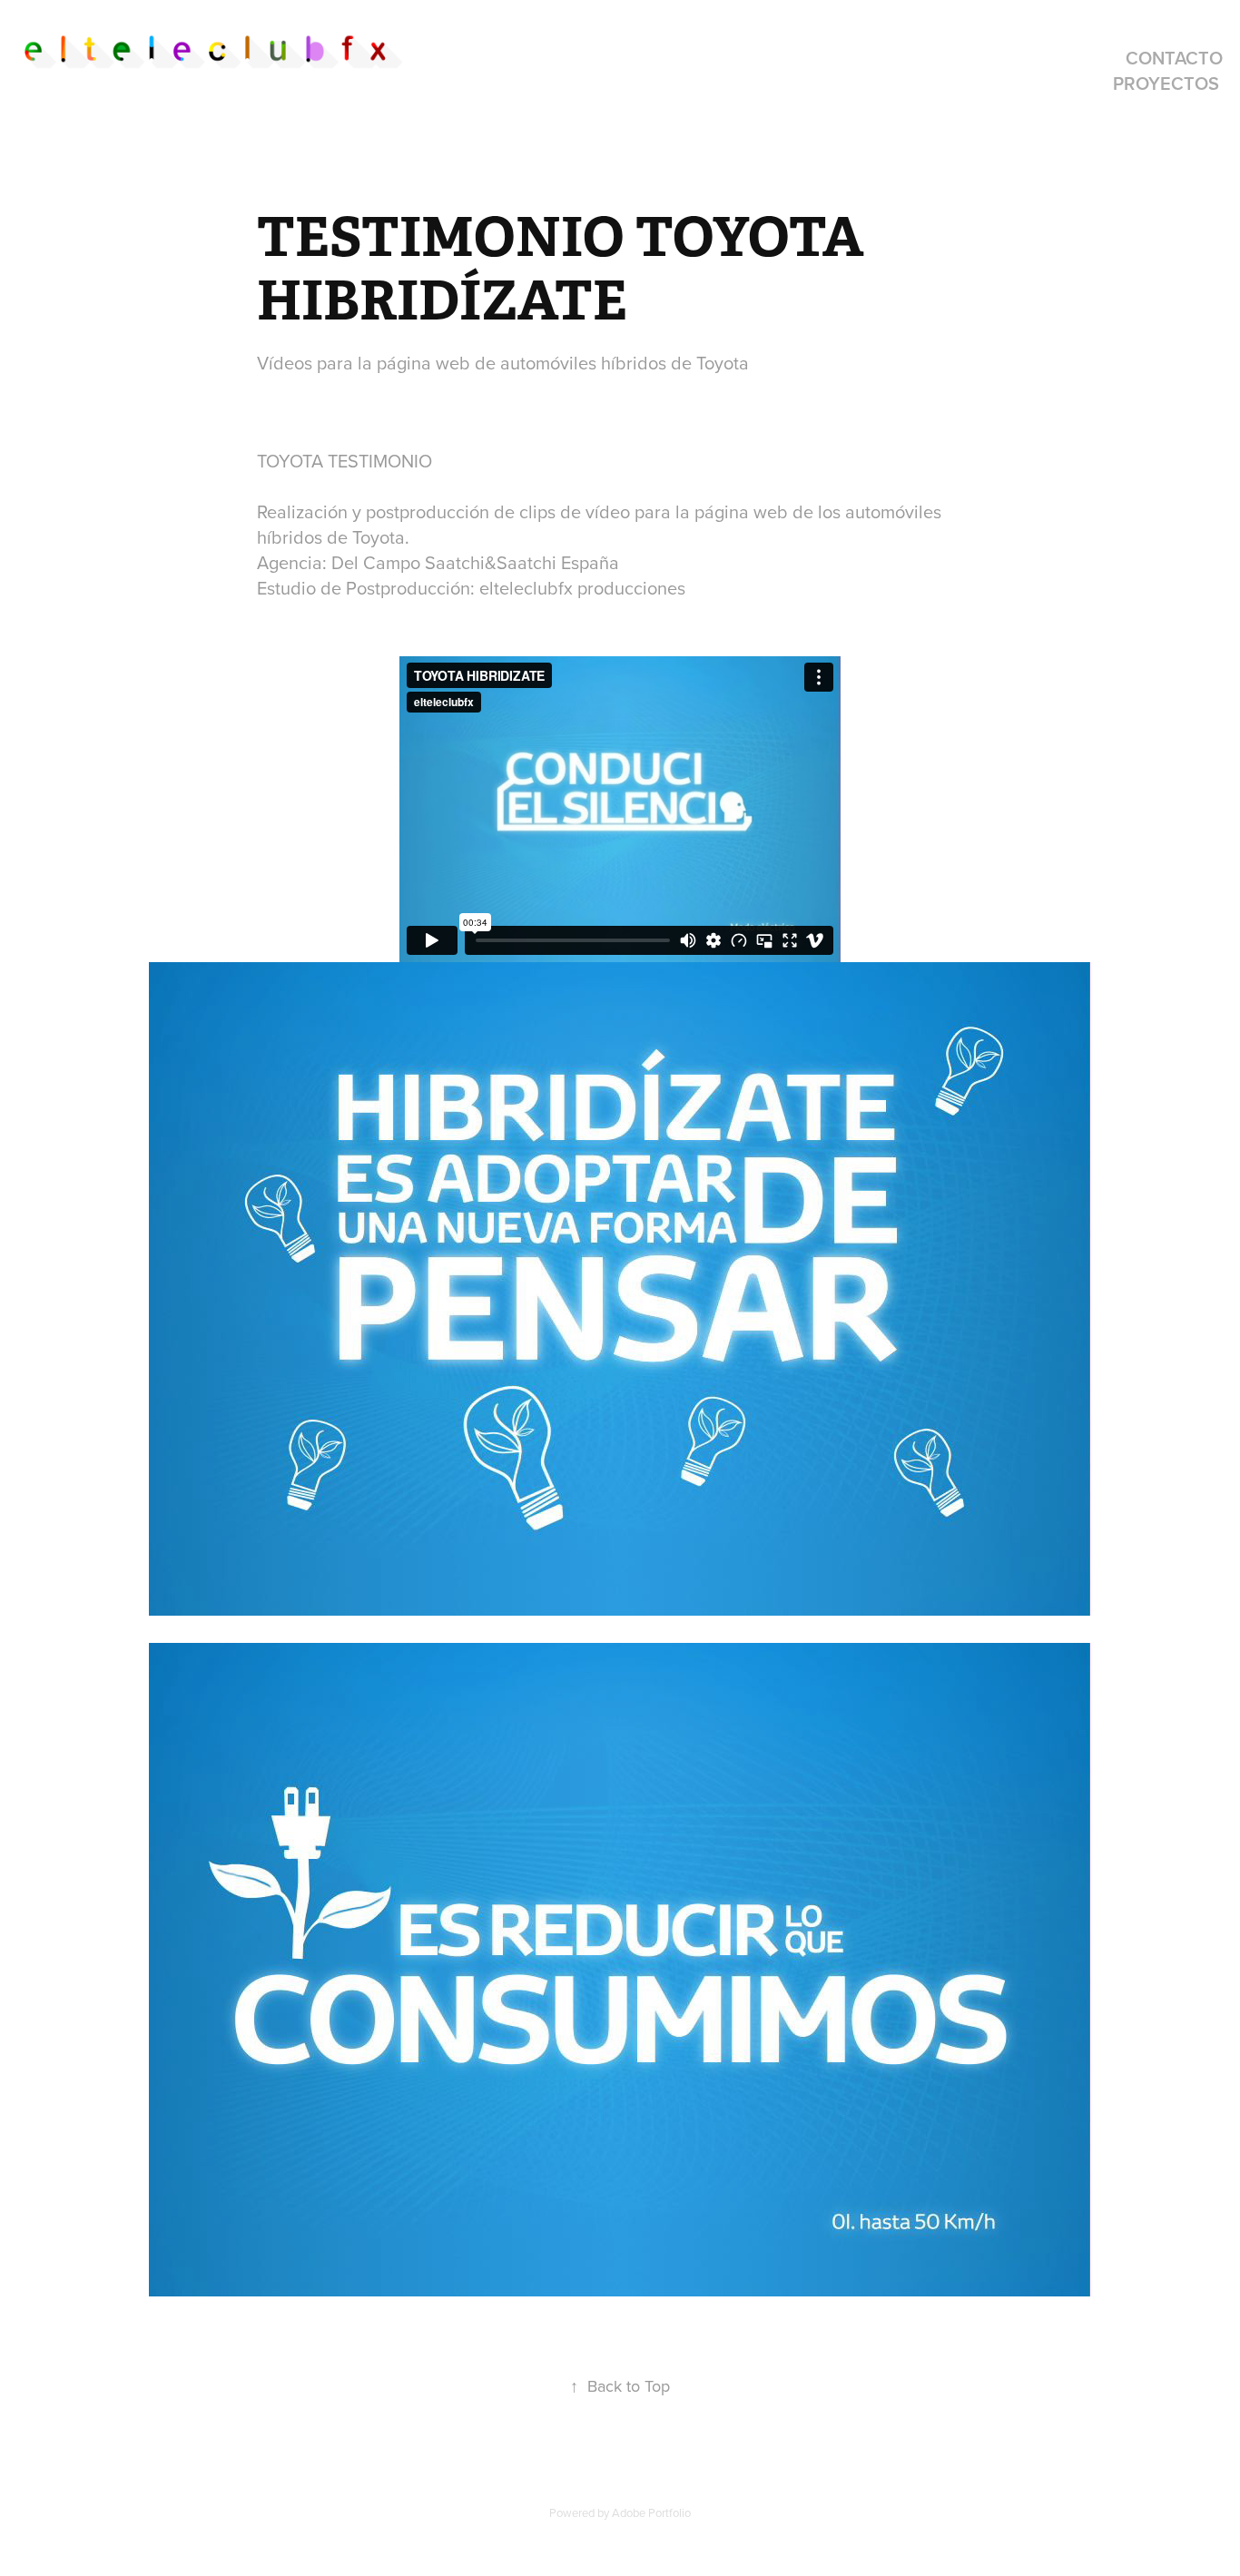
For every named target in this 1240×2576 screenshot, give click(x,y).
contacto (1174, 58)
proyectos (1166, 83)
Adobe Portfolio (651, 2512)
